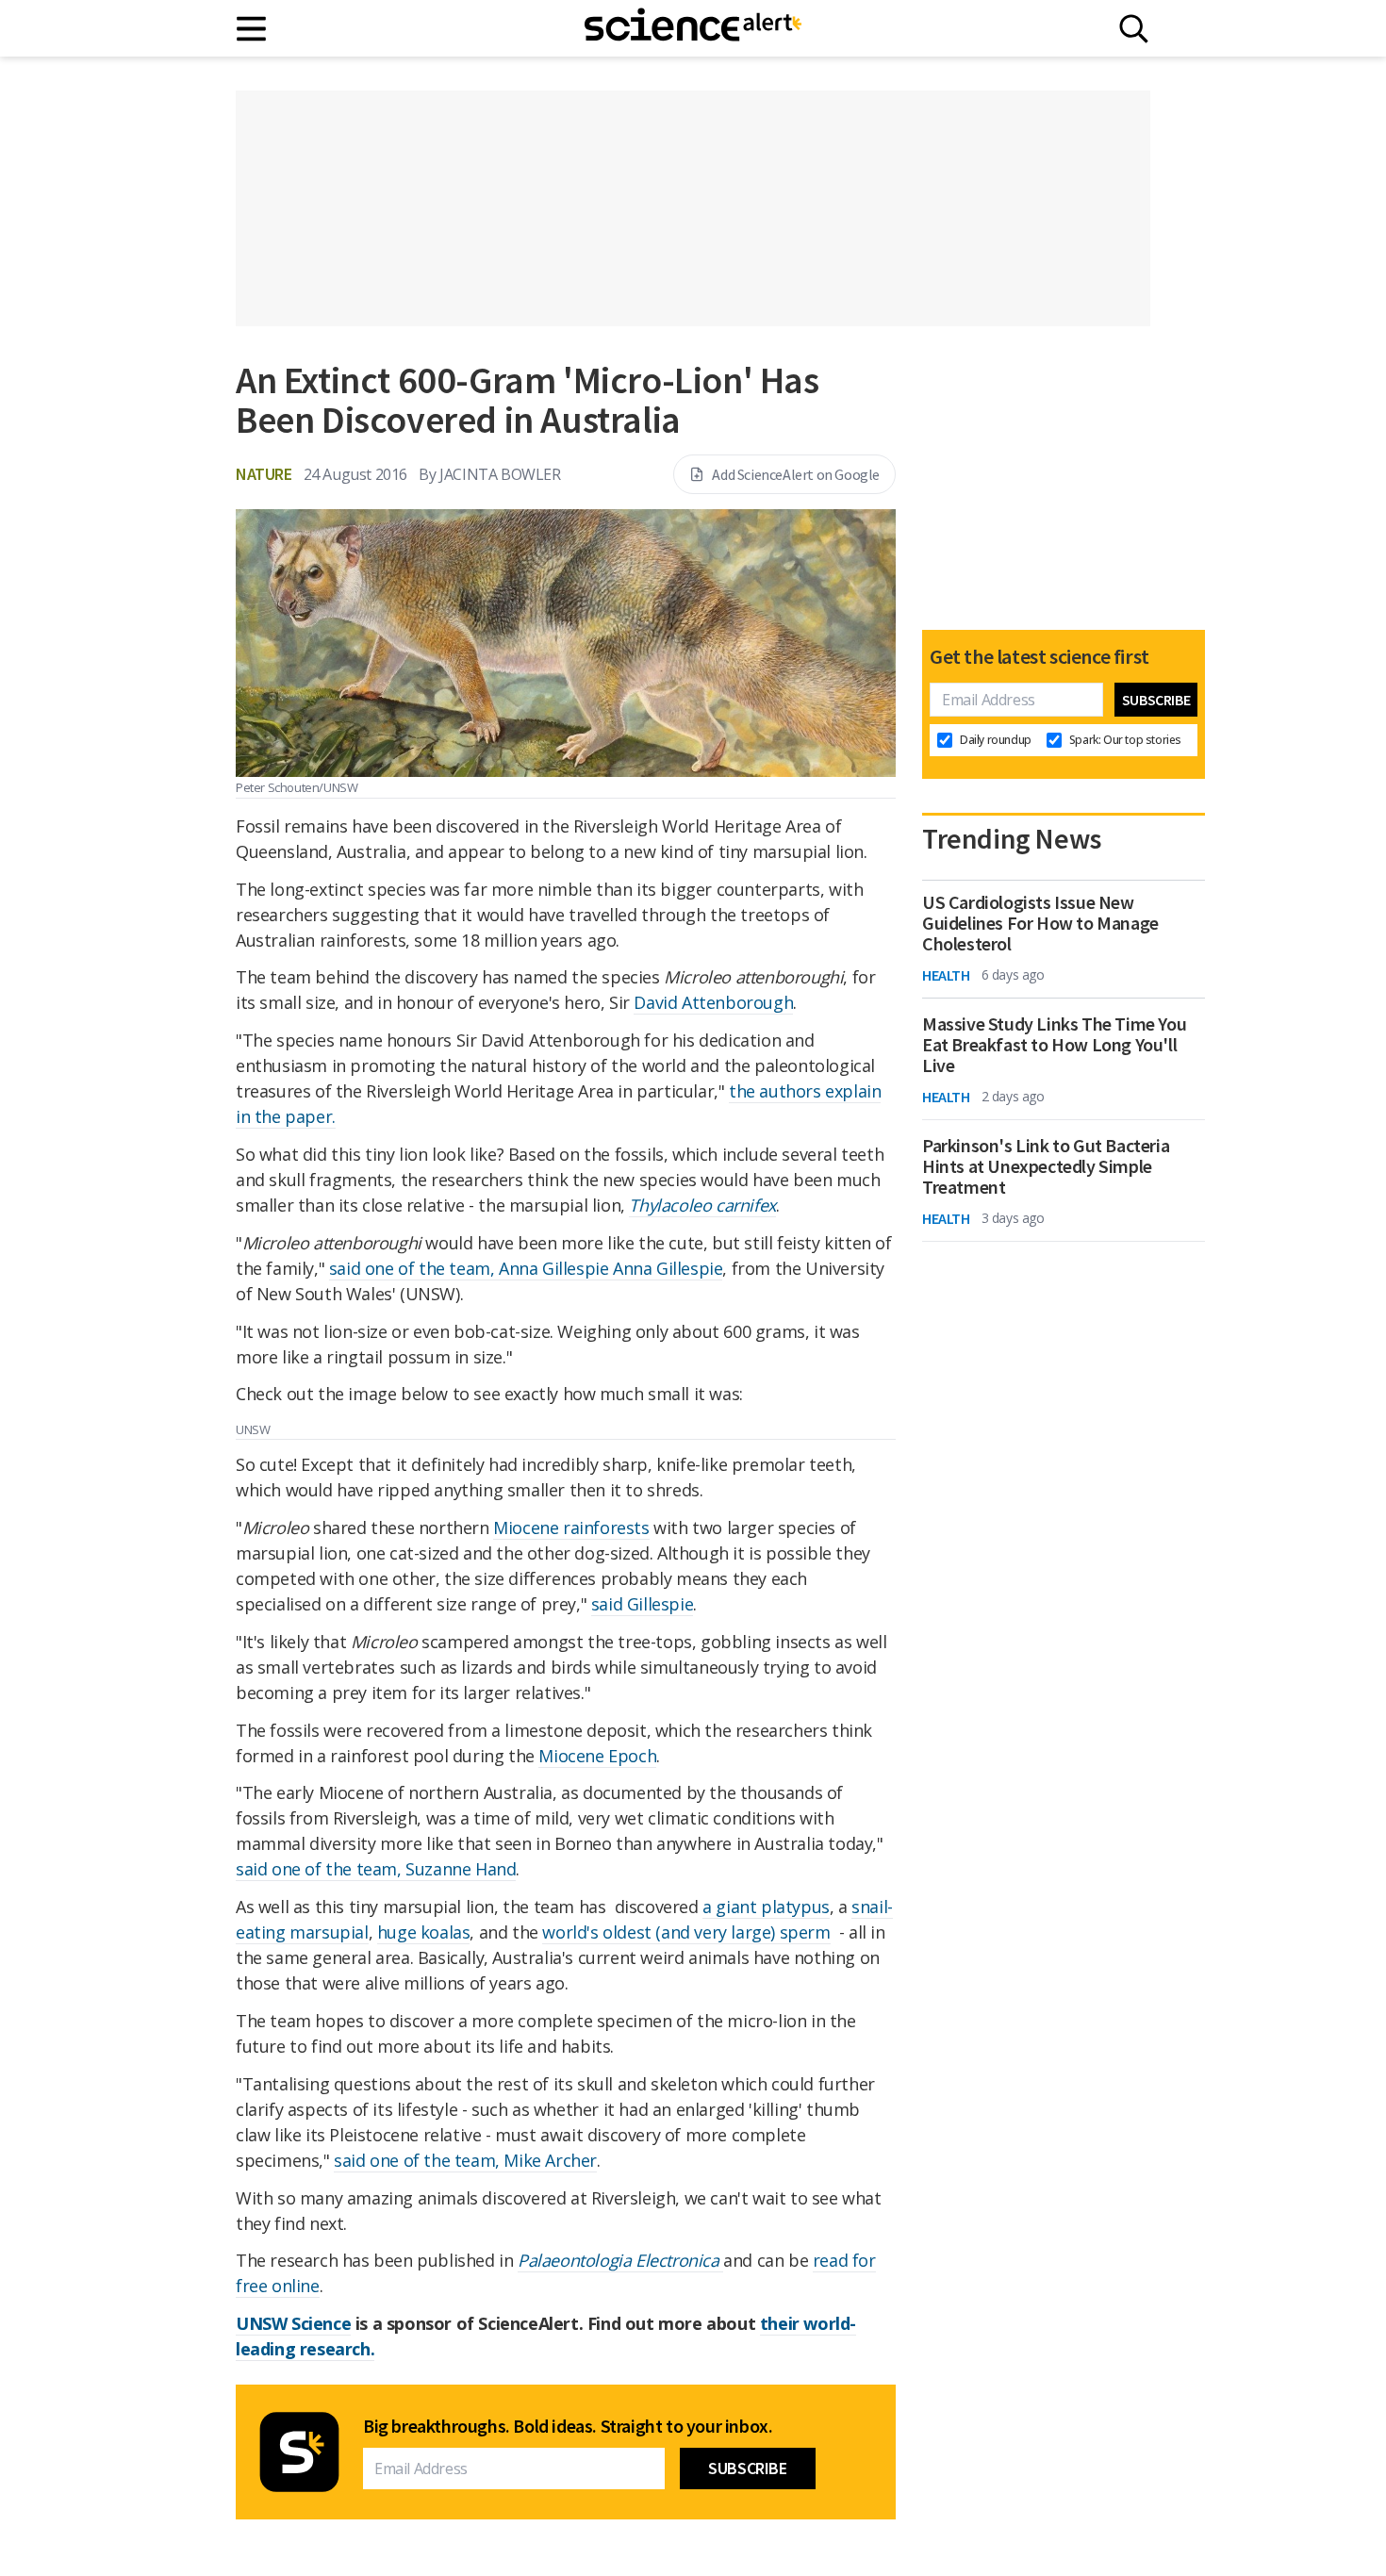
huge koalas (424, 1932)
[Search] (1134, 29)
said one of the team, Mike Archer (465, 2160)
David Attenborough (713, 1002)
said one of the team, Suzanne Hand (376, 1869)
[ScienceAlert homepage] (693, 28)
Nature (264, 474)
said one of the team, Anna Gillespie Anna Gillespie (526, 1268)
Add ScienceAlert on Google (796, 474)
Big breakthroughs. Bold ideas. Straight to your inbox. (568, 2426)
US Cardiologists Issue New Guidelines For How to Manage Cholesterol (1040, 923)
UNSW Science (293, 2323)
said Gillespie (642, 1604)
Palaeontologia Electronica (620, 2260)
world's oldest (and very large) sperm (686, 1932)
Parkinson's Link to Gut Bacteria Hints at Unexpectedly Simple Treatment (1046, 1166)
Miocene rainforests (571, 1527)
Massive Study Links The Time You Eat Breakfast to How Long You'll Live (1054, 1045)
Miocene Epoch (597, 1756)
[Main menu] (252, 29)
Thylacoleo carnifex (702, 1205)
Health (946, 975)
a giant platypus (766, 1907)
